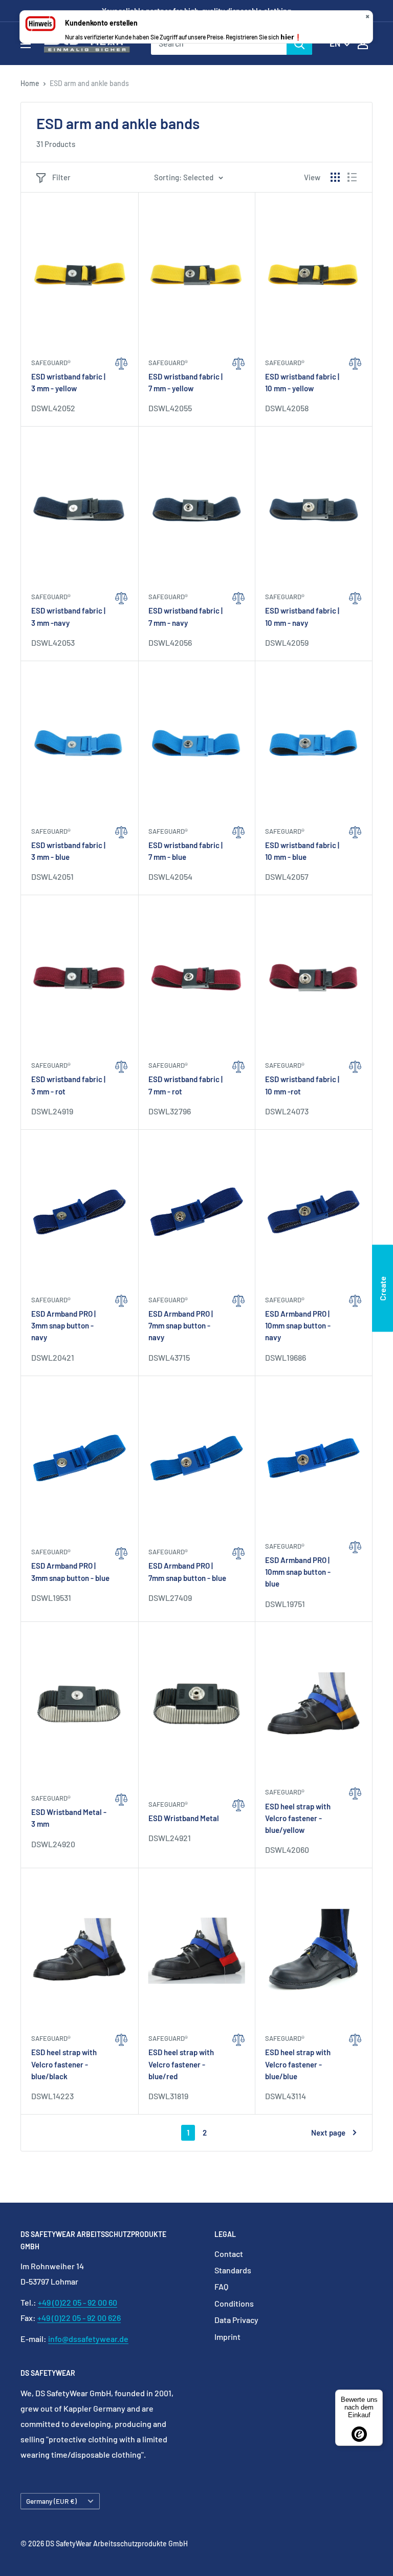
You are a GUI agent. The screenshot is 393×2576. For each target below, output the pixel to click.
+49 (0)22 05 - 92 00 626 (79, 2318)
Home (30, 83)
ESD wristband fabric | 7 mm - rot (185, 1085)
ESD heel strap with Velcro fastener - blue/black (64, 2064)
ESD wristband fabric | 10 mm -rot (302, 1085)
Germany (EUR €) (51, 2501)
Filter (61, 177)
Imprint (227, 2337)
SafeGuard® (51, 363)
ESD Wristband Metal (184, 1818)
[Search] (299, 44)
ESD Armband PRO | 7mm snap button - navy (181, 1326)
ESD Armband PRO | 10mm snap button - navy (298, 1326)
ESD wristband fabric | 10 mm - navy (302, 616)
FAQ (221, 2286)
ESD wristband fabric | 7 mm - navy (185, 616)
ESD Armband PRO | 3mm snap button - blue (70, 1571)
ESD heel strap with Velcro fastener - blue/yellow (298, 1818)
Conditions (234, 2303)
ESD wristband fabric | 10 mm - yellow (302, 382)
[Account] (363, 44)
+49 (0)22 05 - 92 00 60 (78, 2302)
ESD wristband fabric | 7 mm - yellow (185, 382)
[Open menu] (26, 44)
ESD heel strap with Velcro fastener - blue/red (181, 2064)
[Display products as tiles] (335, 177)
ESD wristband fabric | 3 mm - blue (68, 851)
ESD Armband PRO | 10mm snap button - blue (298, 1572)
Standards (233, 2270)
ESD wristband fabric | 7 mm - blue (185, 851)
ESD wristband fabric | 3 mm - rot (68, 1085)
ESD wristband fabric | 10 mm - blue (302, 851)
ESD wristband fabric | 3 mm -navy (68, 616)
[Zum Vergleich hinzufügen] (122, 386)
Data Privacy (236, 2320)
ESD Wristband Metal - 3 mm (69, 1818)
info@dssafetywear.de (88, 2339)
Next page (328, 2132)
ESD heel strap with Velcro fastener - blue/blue (298, 2064)
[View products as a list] (352, 177)
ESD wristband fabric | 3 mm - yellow (68, 382)
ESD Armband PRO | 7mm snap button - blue (187, 1571)
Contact (229, 2254)
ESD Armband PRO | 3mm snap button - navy (63, 1326)
